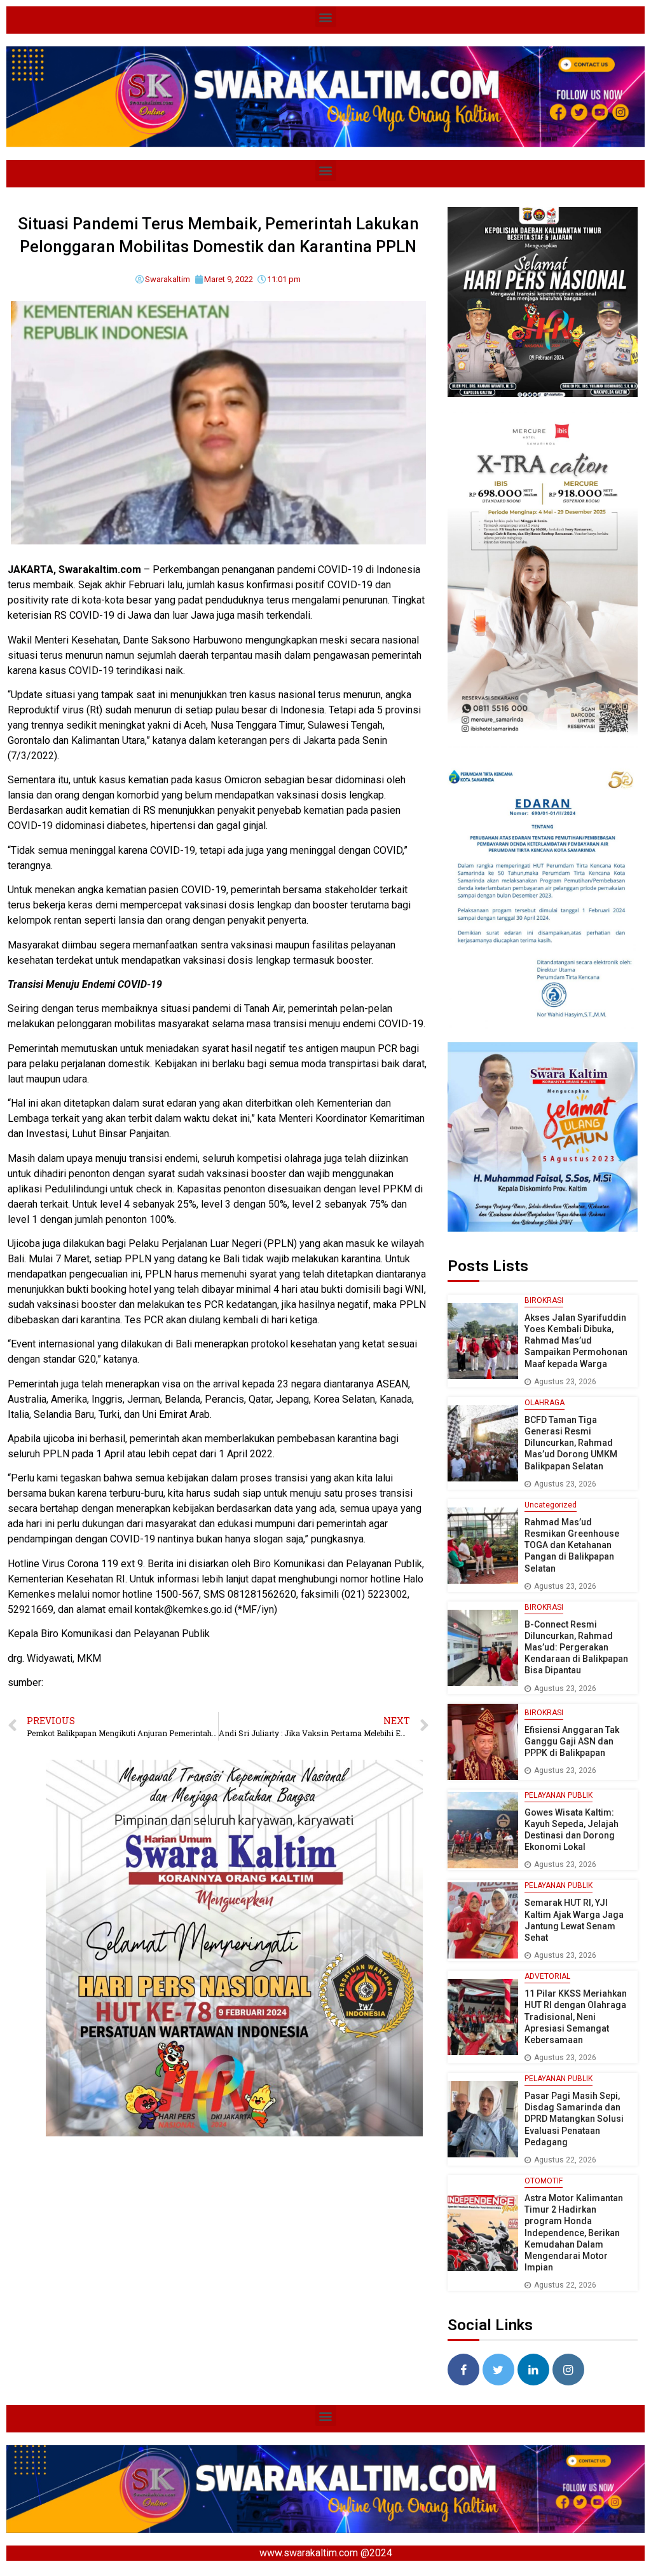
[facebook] (463, 2370)
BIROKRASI (544, 1300)
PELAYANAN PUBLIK (558, 1795)
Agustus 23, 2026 (565, 1382)
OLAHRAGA (545, 1403)
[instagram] (568, 2370)
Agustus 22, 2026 (565, 2160)
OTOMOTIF (544, 2181)
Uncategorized (551, 1505)
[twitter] (498, 2370)
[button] (326, 17)
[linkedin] (533, 2370)
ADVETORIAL (547, 1976)
